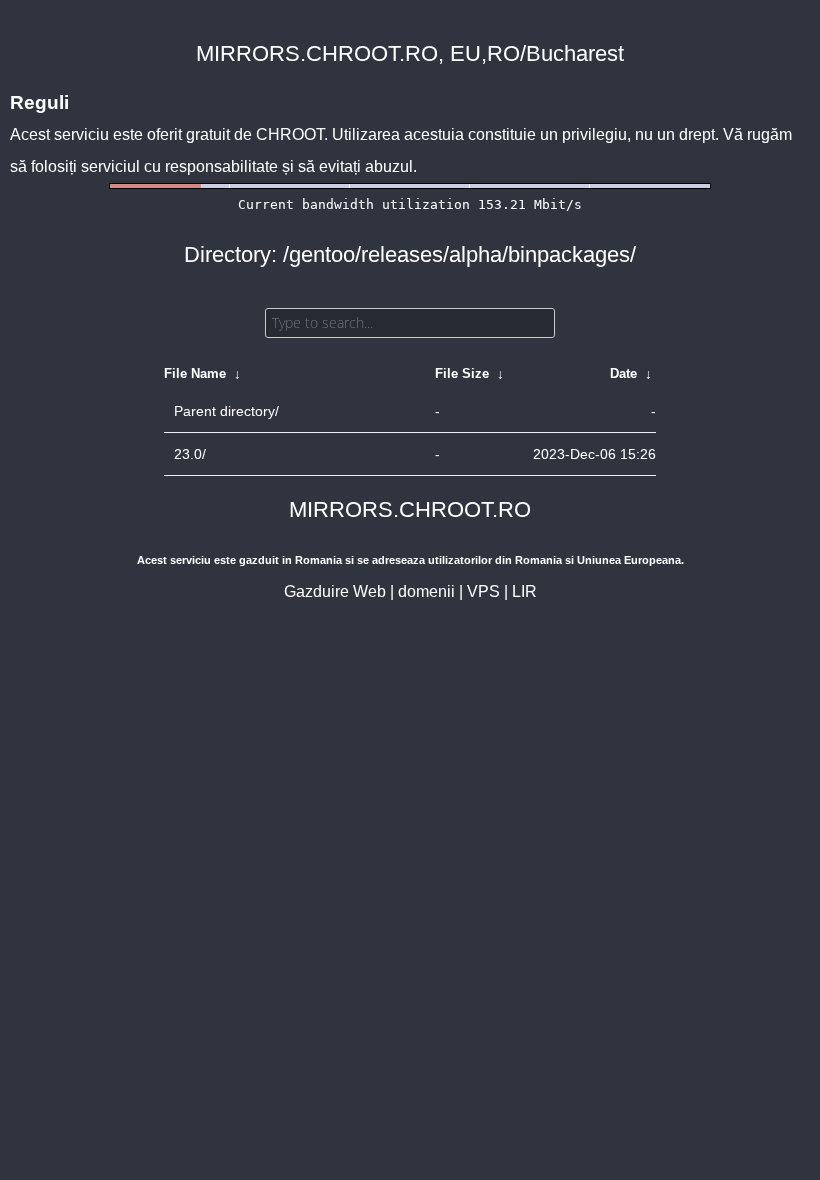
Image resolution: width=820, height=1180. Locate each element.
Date (623, 373)
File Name (195, 373)
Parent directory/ (226, 411)
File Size (462, 373)
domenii (426, 591)
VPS (483, 591)
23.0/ (190, 454)
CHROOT (290, 134)
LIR (524, 591)
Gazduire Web (335, 591)
